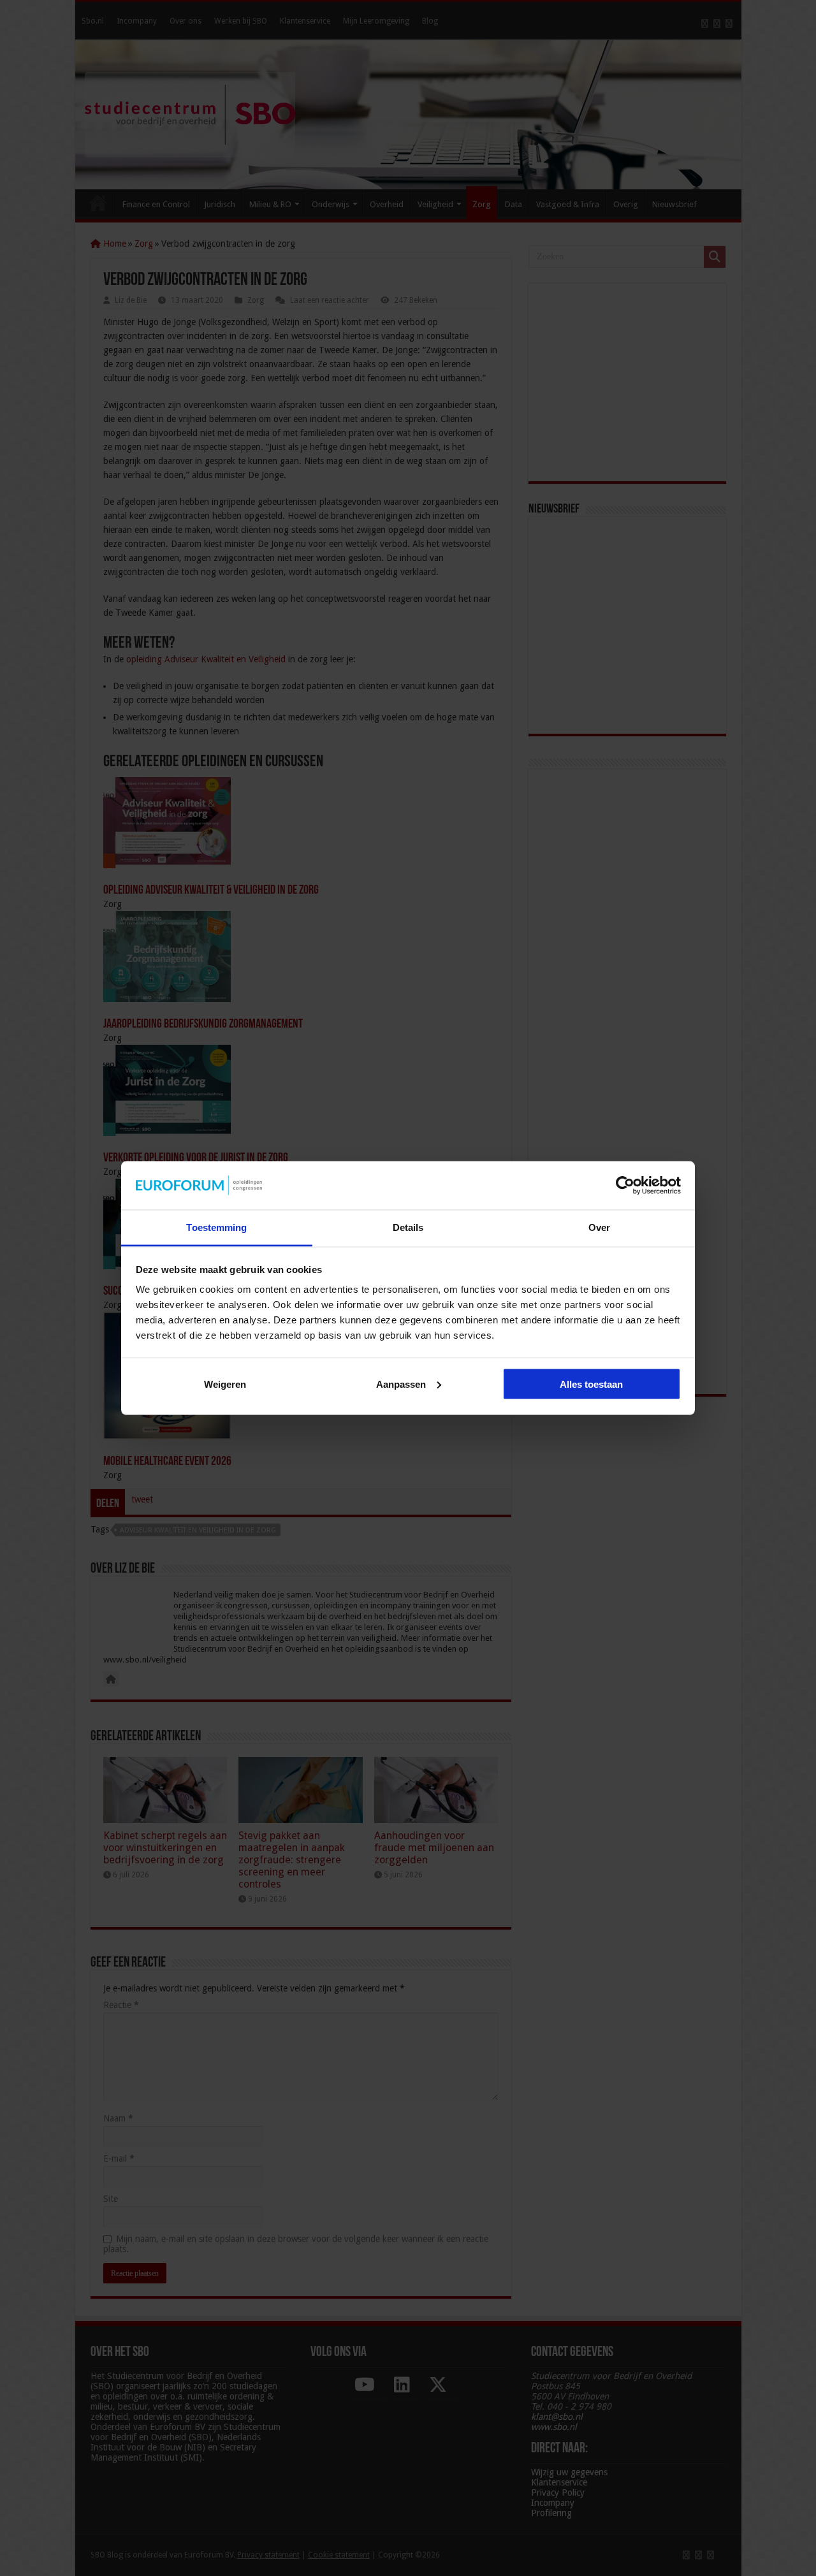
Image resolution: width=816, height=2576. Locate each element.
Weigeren (225, 1384)
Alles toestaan (591, 1384)
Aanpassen (401, 1384)
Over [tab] (599, 1227)
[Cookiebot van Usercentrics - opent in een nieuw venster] (625, 1185)
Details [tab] (408, 1227)
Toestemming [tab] (216, 1227)
